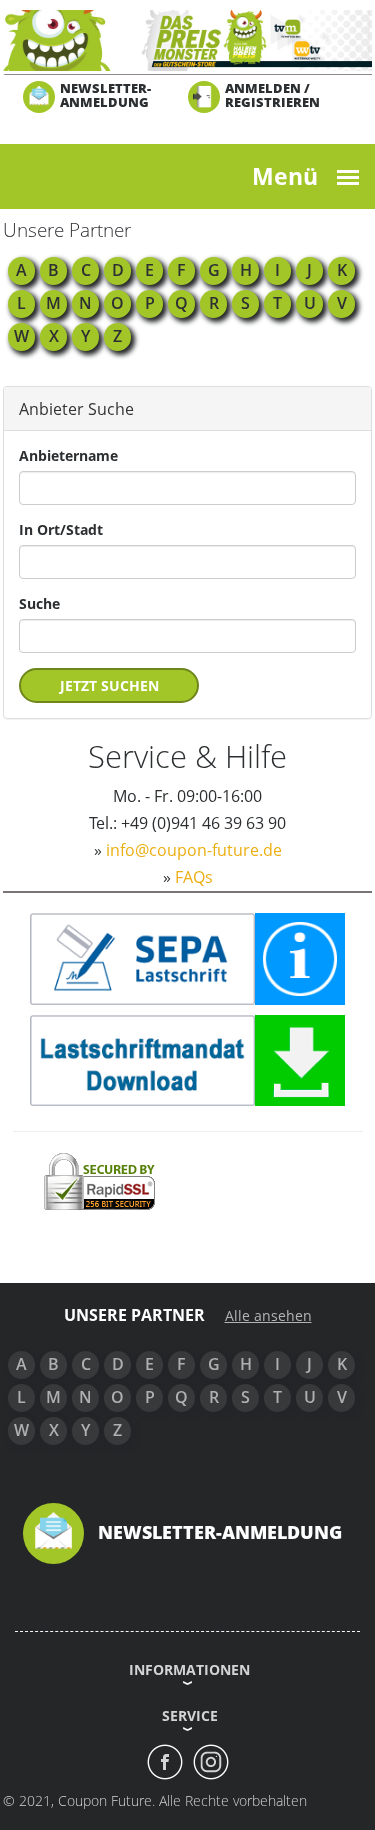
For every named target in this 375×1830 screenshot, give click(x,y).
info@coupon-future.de (194, 850)
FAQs (194, 877)
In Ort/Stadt (61, 529)
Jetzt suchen (109, 685)
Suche (39, 603)
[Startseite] (187, 38)
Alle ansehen (268, 1316)
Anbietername (68, 455)
